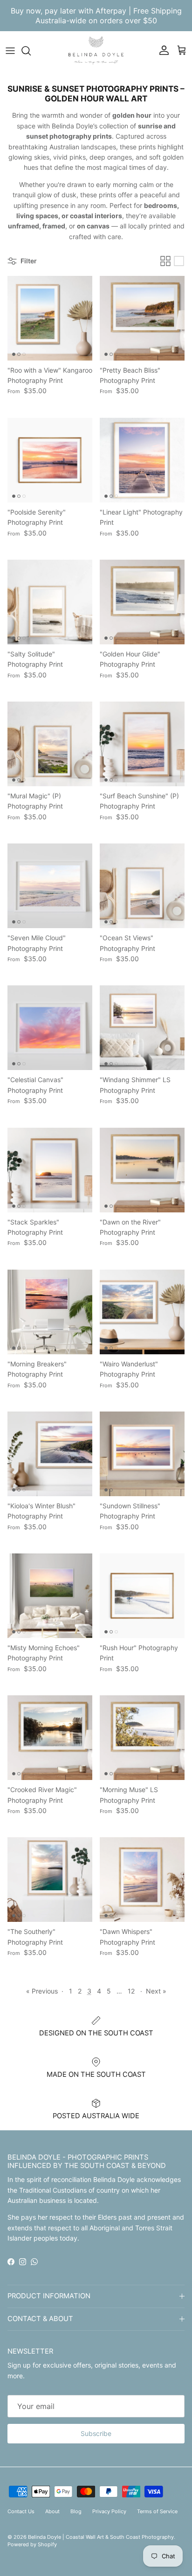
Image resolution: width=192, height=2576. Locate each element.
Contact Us (21, 2511)
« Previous (42, 1991)
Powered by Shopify (32, 2544)
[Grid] (165, 261)
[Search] (31, 51)
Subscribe (96, 2433)
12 (131, 1991)
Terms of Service (157, 2511)
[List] (179, 261)
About (52, 2511)
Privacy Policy (109, 2511)
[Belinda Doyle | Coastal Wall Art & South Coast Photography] (96, 50)
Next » (156, 1991)
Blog (76, 2511)
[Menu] (10, 51)
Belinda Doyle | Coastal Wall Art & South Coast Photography (101, 2537)
